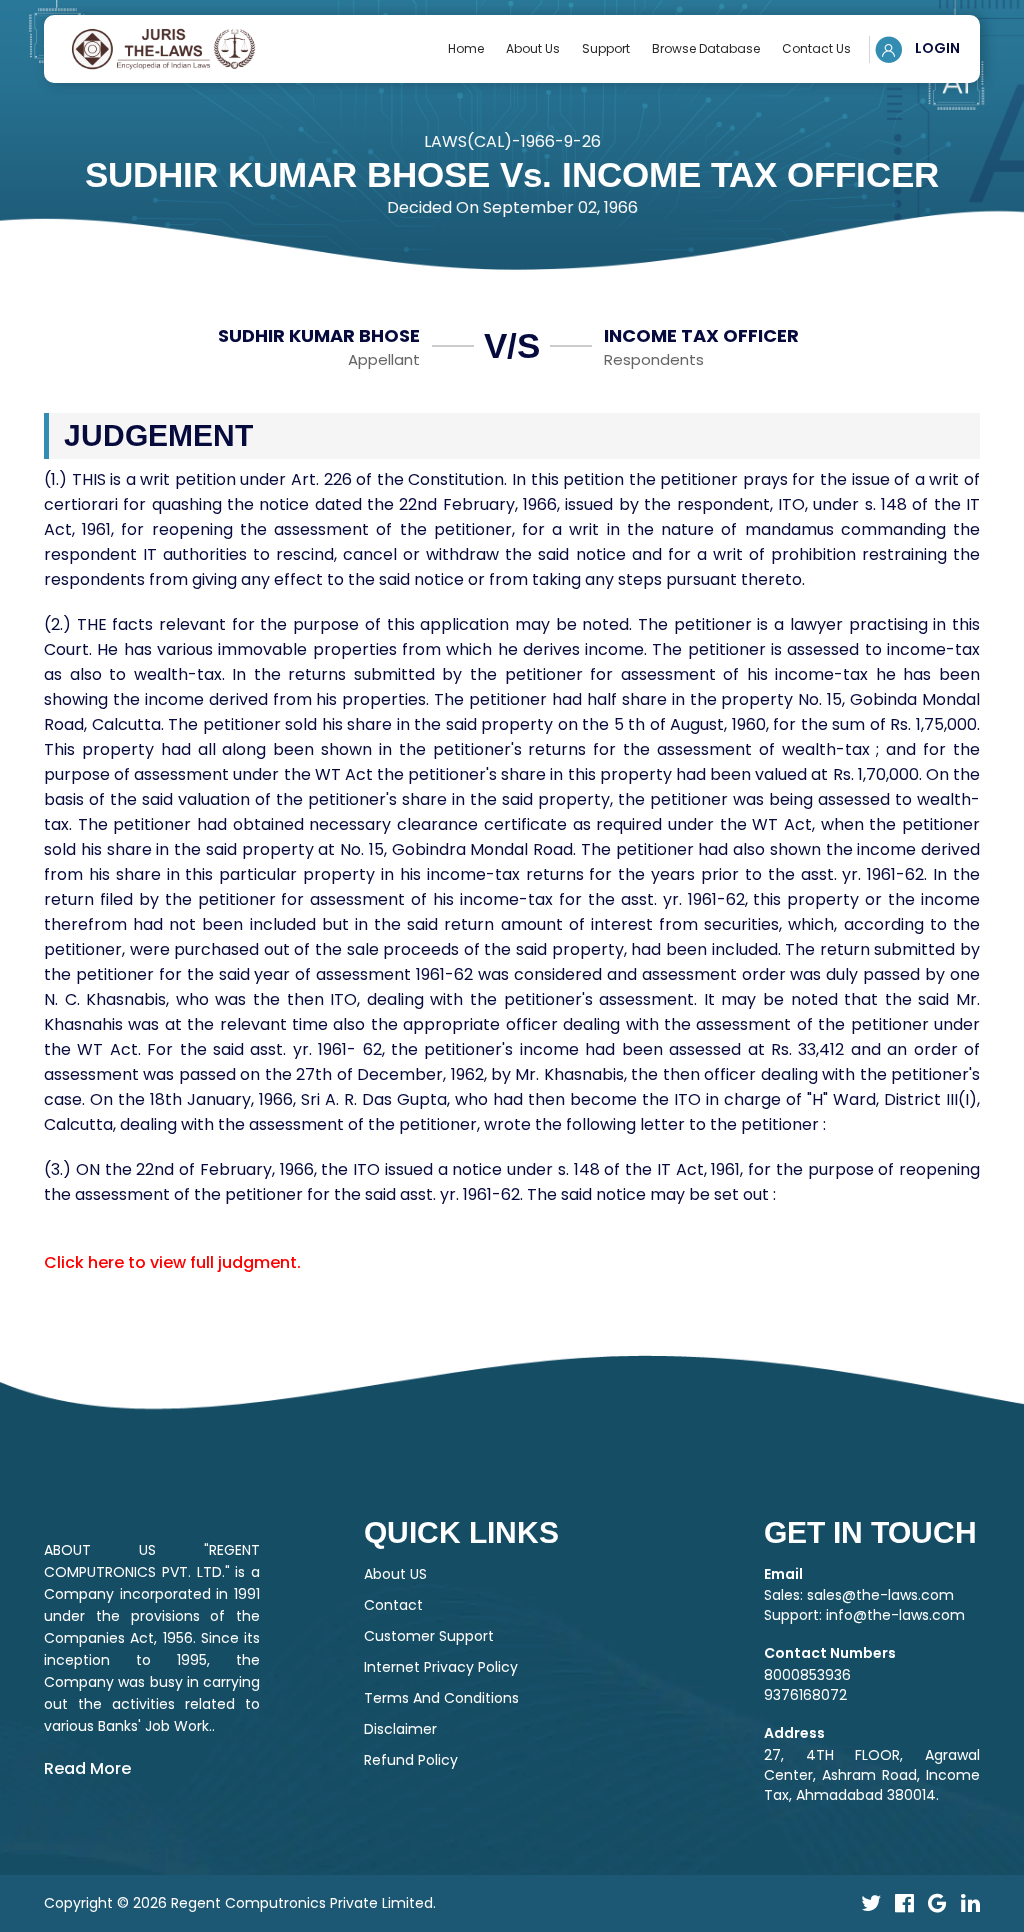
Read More (87, 1768)
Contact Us (816, 48)
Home (466, 48)
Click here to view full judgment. (172, 1262)
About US (395, 1574)
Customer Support (429, 1636)
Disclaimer (400, 1729)
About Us (533, 48)
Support (606, 48)
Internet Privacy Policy (441, 1667)
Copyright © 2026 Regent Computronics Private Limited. (240, 1903)
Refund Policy (411, 1760)
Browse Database (706, 48)
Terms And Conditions (441, 1698)
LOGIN (936, 48)
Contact (393, 1605)
